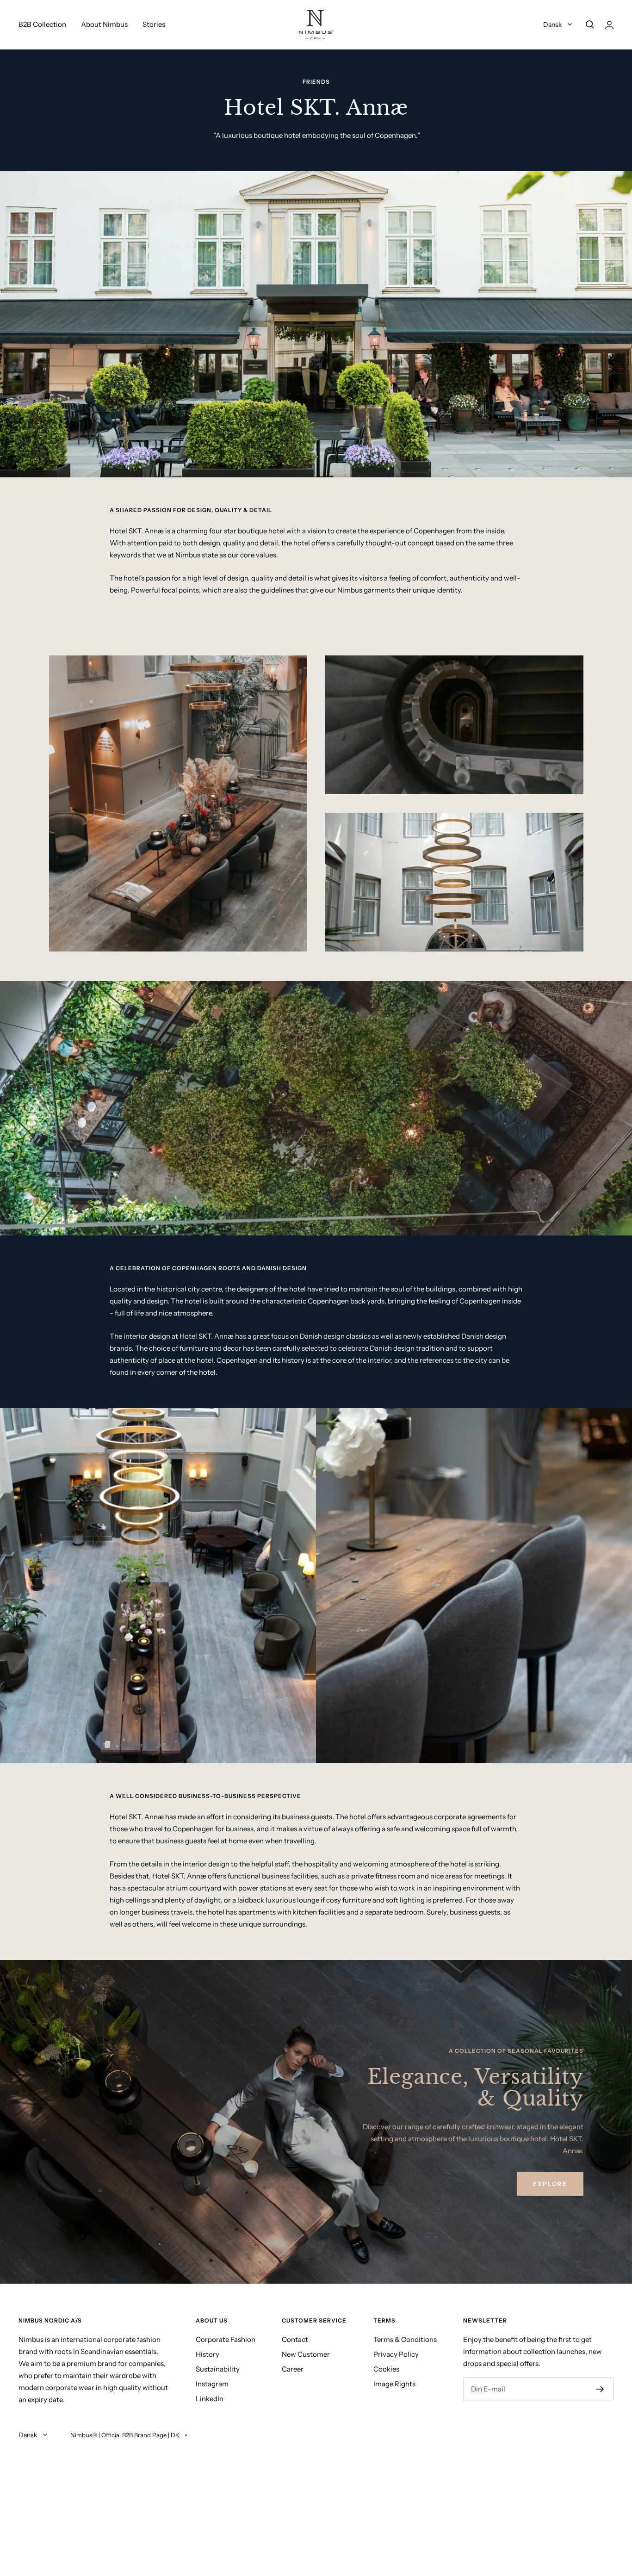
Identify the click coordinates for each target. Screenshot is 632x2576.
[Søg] (590, 25)
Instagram (212, 2384)
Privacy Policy (396, 2354)
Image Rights (394, 2384)
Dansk (553, 25)
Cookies (386, 2369)
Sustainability (218, 2369)
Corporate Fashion (226, 2339)
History (208, 2354)
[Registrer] (600, 2389)
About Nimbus (104, 24)
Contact (295, 2339)
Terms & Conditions (405, 2339)
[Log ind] (609, 25)
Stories (154, 24)
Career (293, 2369)
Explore (550, 2184)
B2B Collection (42, 24)
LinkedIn (210, 2399)
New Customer (306, 2354)
